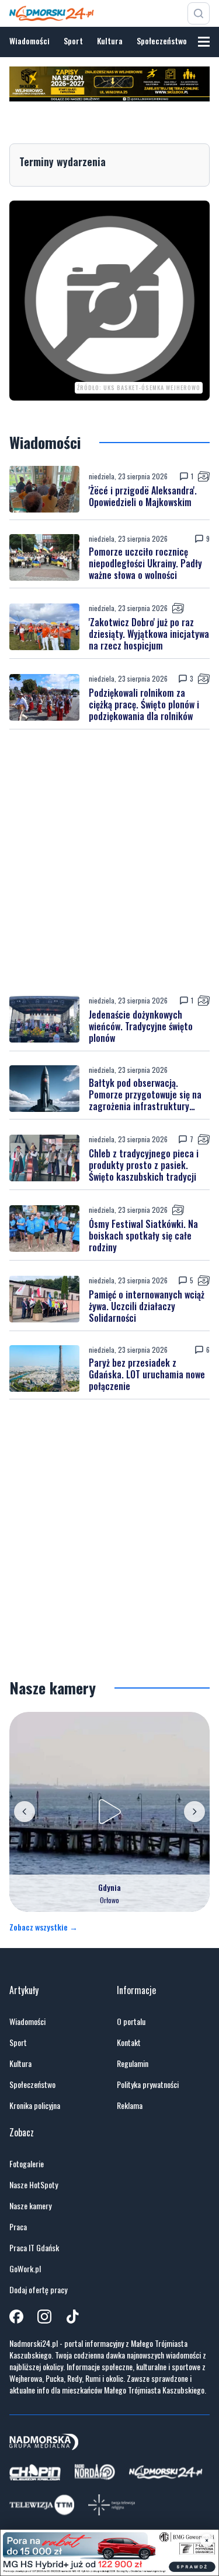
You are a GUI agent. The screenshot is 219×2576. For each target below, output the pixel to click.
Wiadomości (29, 41)
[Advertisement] (109, 862)
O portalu (131, 2022)
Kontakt (129, 2042)
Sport (73, 41)
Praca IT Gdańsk (34, 2248)
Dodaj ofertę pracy (38, 2290)
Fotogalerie (27, 2164)
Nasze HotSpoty (34, 2185)
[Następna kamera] (194, 1812)
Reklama (130, 2105)
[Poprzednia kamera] (25, 1812)
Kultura (110, 41)
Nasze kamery (30, 2206)
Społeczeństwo (162, 41)
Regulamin (133, 2063)
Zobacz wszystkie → (44, 1927)
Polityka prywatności (148, 2084)
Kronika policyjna (35, 2105)
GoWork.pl (25, 2269)
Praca (18, 2227)
